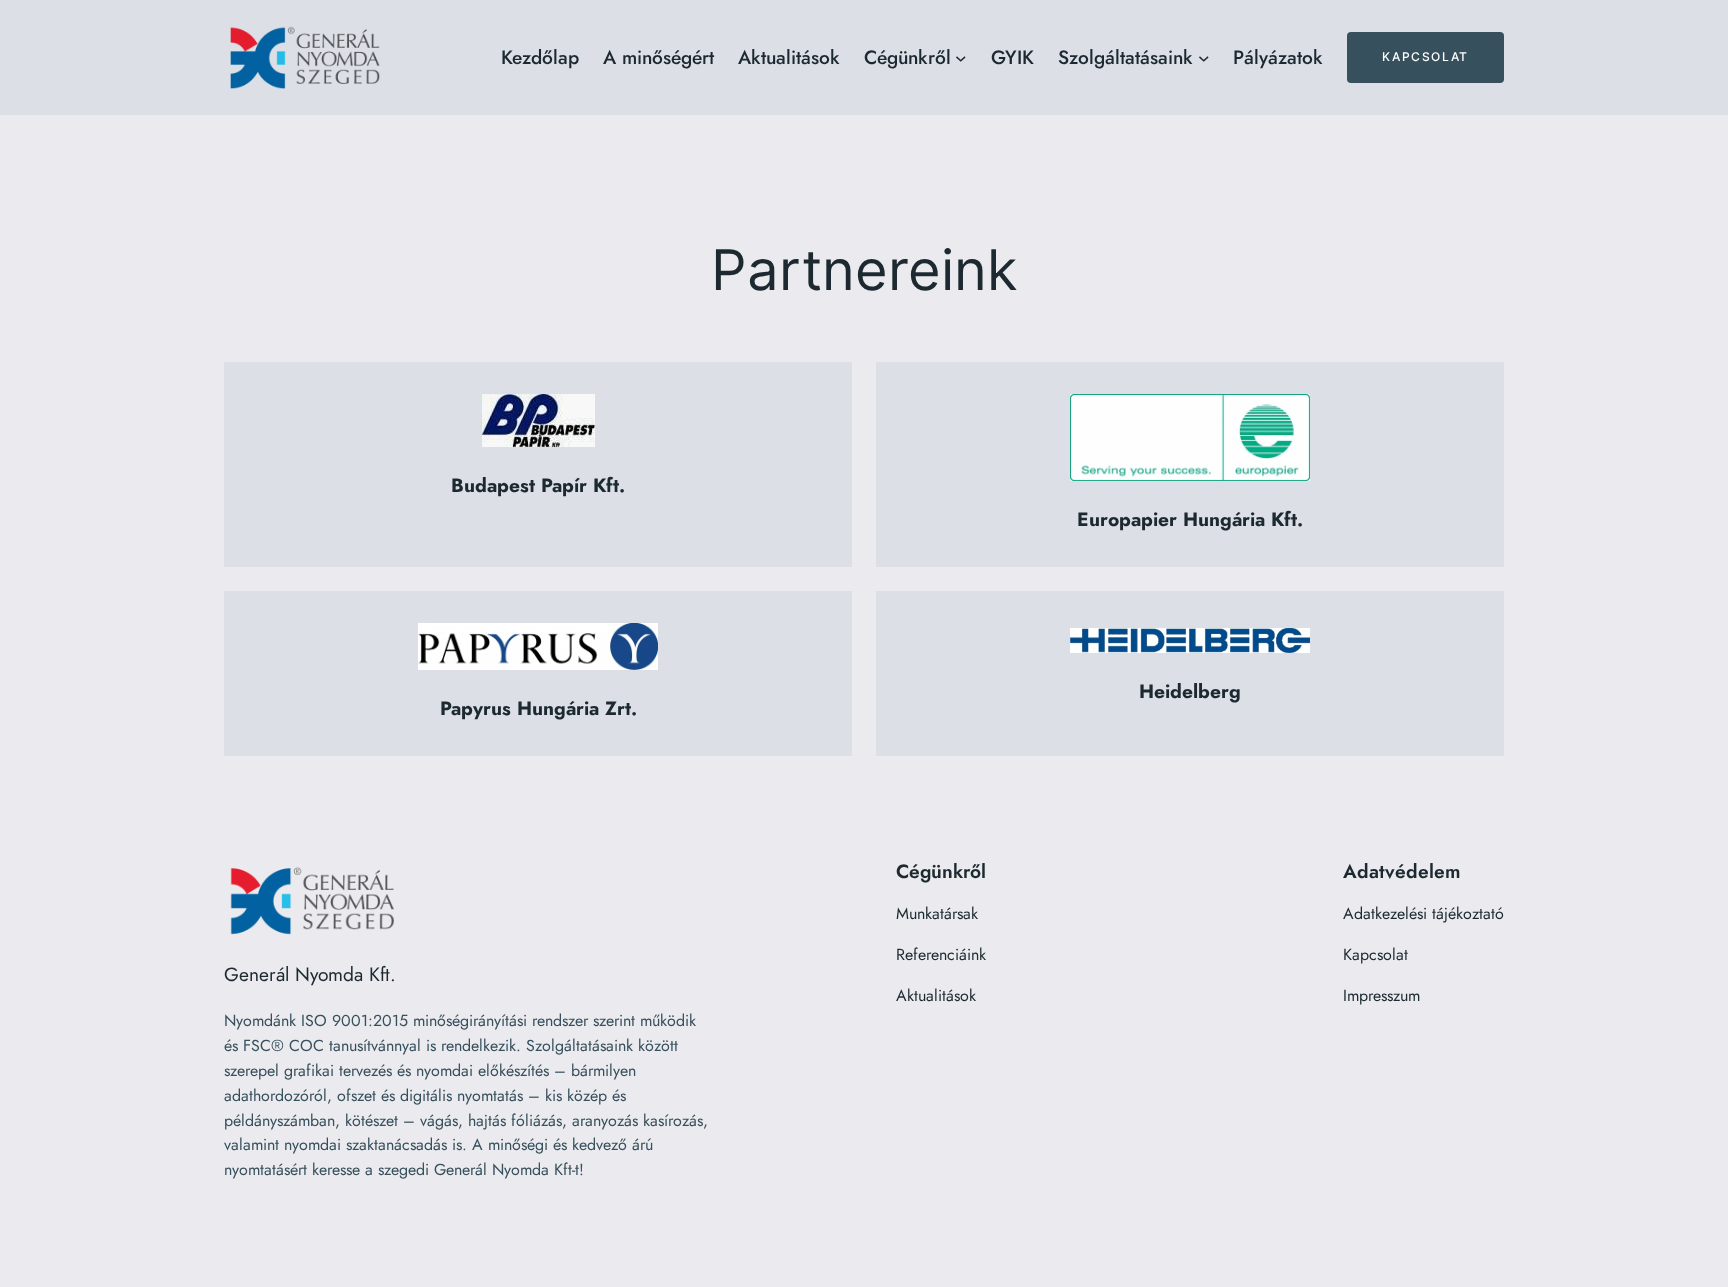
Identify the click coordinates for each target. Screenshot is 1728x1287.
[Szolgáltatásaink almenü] (1204, 58)
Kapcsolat (1425, 56)
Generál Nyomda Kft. (310, 974)
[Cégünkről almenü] (961, 58)
